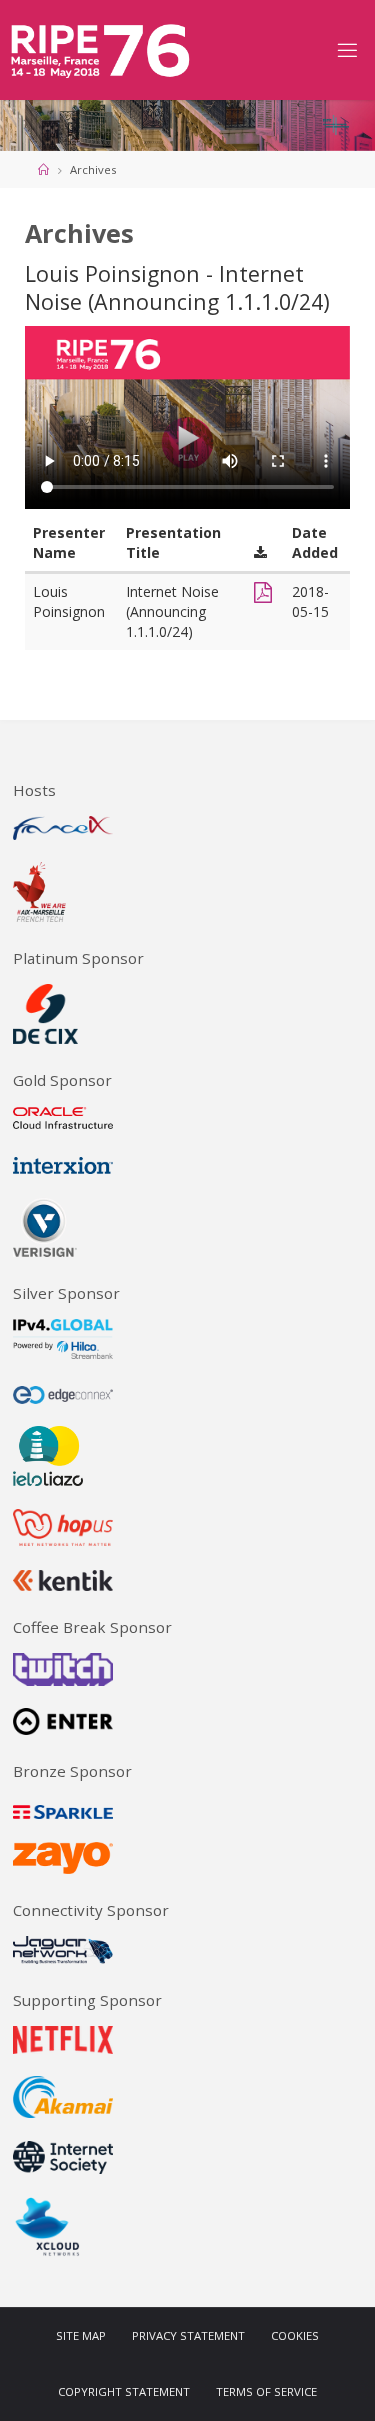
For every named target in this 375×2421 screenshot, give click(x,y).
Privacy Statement (188, 2335)
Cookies (295, 2335)
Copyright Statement (124, 2392)
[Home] (43, 169)
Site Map (81, 2335)
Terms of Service (266, 2392)
